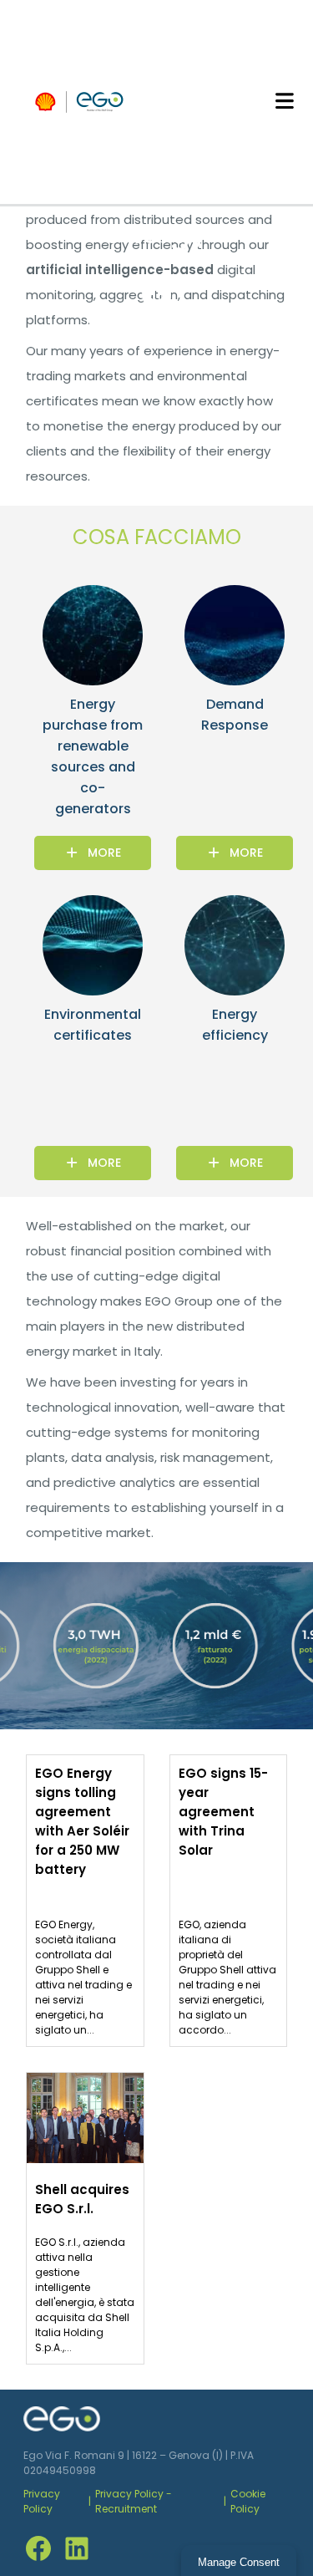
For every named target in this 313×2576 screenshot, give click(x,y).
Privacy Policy (42, 2501)
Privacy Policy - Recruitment (134, 2501)
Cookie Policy (248, 2501)
